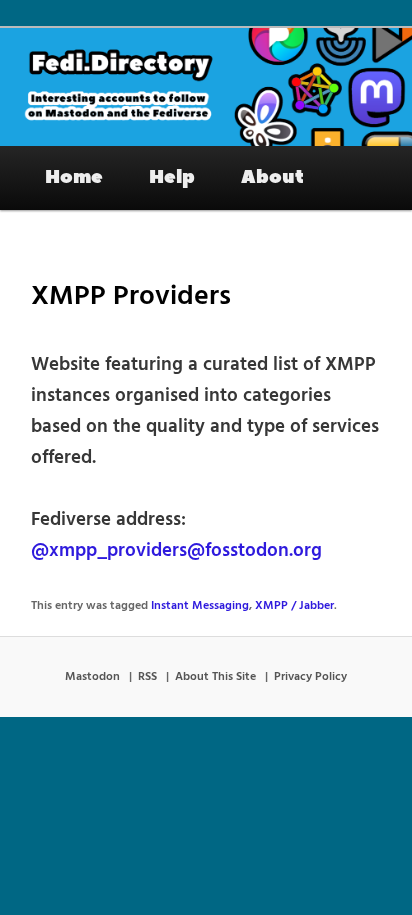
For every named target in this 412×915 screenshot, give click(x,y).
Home (74, 177)
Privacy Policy (310, 677)
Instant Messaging (200, 606)
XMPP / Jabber (294, 606)
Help (172, 177)
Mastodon (92, 677)
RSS (147, 677)
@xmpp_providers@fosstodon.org (176, 551)
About (272, 177)
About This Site (215, 677)
